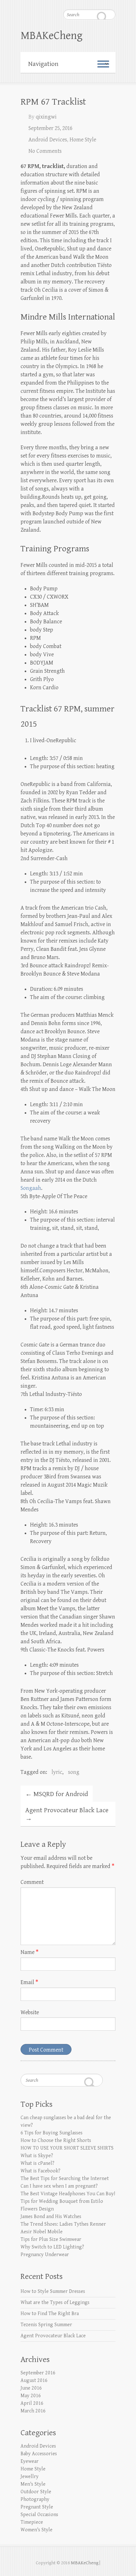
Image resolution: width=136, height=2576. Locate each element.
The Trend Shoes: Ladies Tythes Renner (63, 2224)
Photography (35, 2499)
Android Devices (48, 140)
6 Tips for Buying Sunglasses (52, 2133)
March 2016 (33, 2411)
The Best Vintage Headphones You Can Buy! (68, 2194)
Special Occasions (39, 2515)
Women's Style (37, 2530)
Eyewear (30, 2461)
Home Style (83, 140)
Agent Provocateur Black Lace (67, 1814)
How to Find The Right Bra (50, 2314)
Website (30, 2012)
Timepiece (32, 2522)
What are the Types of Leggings (55, 2303)
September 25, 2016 (50, 128)
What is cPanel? (37, 2163)
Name (30, 1952)
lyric (57, 1772)
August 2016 (34, 2381)
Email (29, 1982)
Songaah (31, 1188)
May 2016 (31, 2396)
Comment (32, 1882)
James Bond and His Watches (51, 2217)
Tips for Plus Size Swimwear (51, 2239)
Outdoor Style (36, 2492)
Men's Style (33, 2484)
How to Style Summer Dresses (53, 2291)
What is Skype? (37, 2156)
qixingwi (46, 117)
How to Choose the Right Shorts (56, 2141)
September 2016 (38, 2373)
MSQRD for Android (57, 1794)
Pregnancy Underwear (45, 2255)
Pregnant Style (37, 2507)
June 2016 (31, 2388)
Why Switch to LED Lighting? (52, 2247)
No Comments (45, 151)
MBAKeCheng (52, 36)
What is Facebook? (40, 2171)
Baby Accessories (39, 2454)
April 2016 (32, 2403)
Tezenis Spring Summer (46, 2325)
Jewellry (30, 2477)
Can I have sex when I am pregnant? (59, 2186)
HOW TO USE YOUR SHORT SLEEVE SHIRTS (67, 2148)
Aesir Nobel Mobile (42, 2232)
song (74, 1772)
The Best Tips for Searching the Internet (65, 2179)
